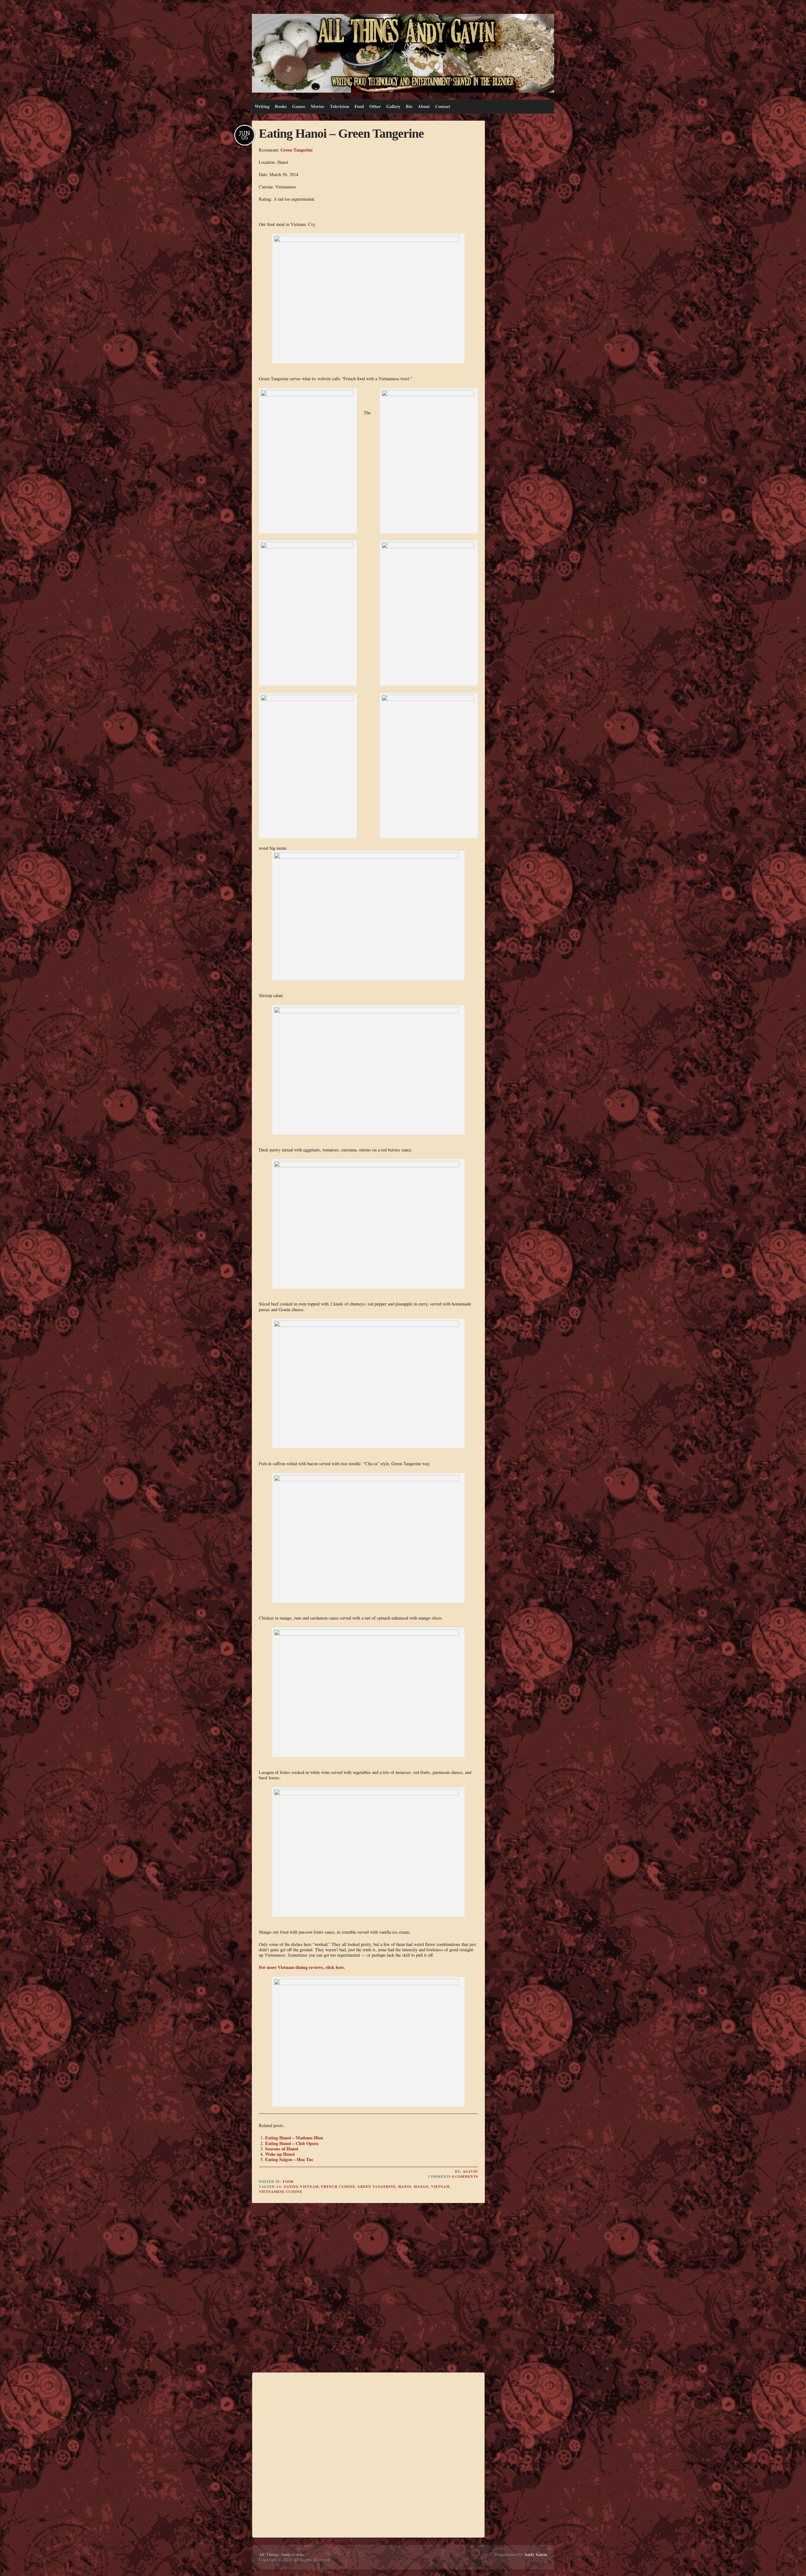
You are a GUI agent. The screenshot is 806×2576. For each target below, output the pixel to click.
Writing (262, 106)
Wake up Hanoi (280, 2154)
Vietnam (440, 2187)
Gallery (393, 106)
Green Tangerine (297, 150)
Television (340, 106)
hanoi (405, 2187)
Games (299, 106)
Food (359, 106)
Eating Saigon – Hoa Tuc (289, 2159)
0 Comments (465, 2177)
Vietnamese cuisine (281, 2192)
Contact (443, 106)
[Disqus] (368, 2288)
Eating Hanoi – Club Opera (292, 2143)
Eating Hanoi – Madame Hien (294, 2138)
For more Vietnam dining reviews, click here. (302, 1967)
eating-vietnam (301, 2187)
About (424, 106)
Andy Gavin (536, 2554)
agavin (470, 2172)
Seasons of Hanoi (282, 2149)
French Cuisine (338, 2187)
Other (375, 106)
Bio (409, 106)
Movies (318, 106)
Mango (421, 2187)
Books (281, 106)
